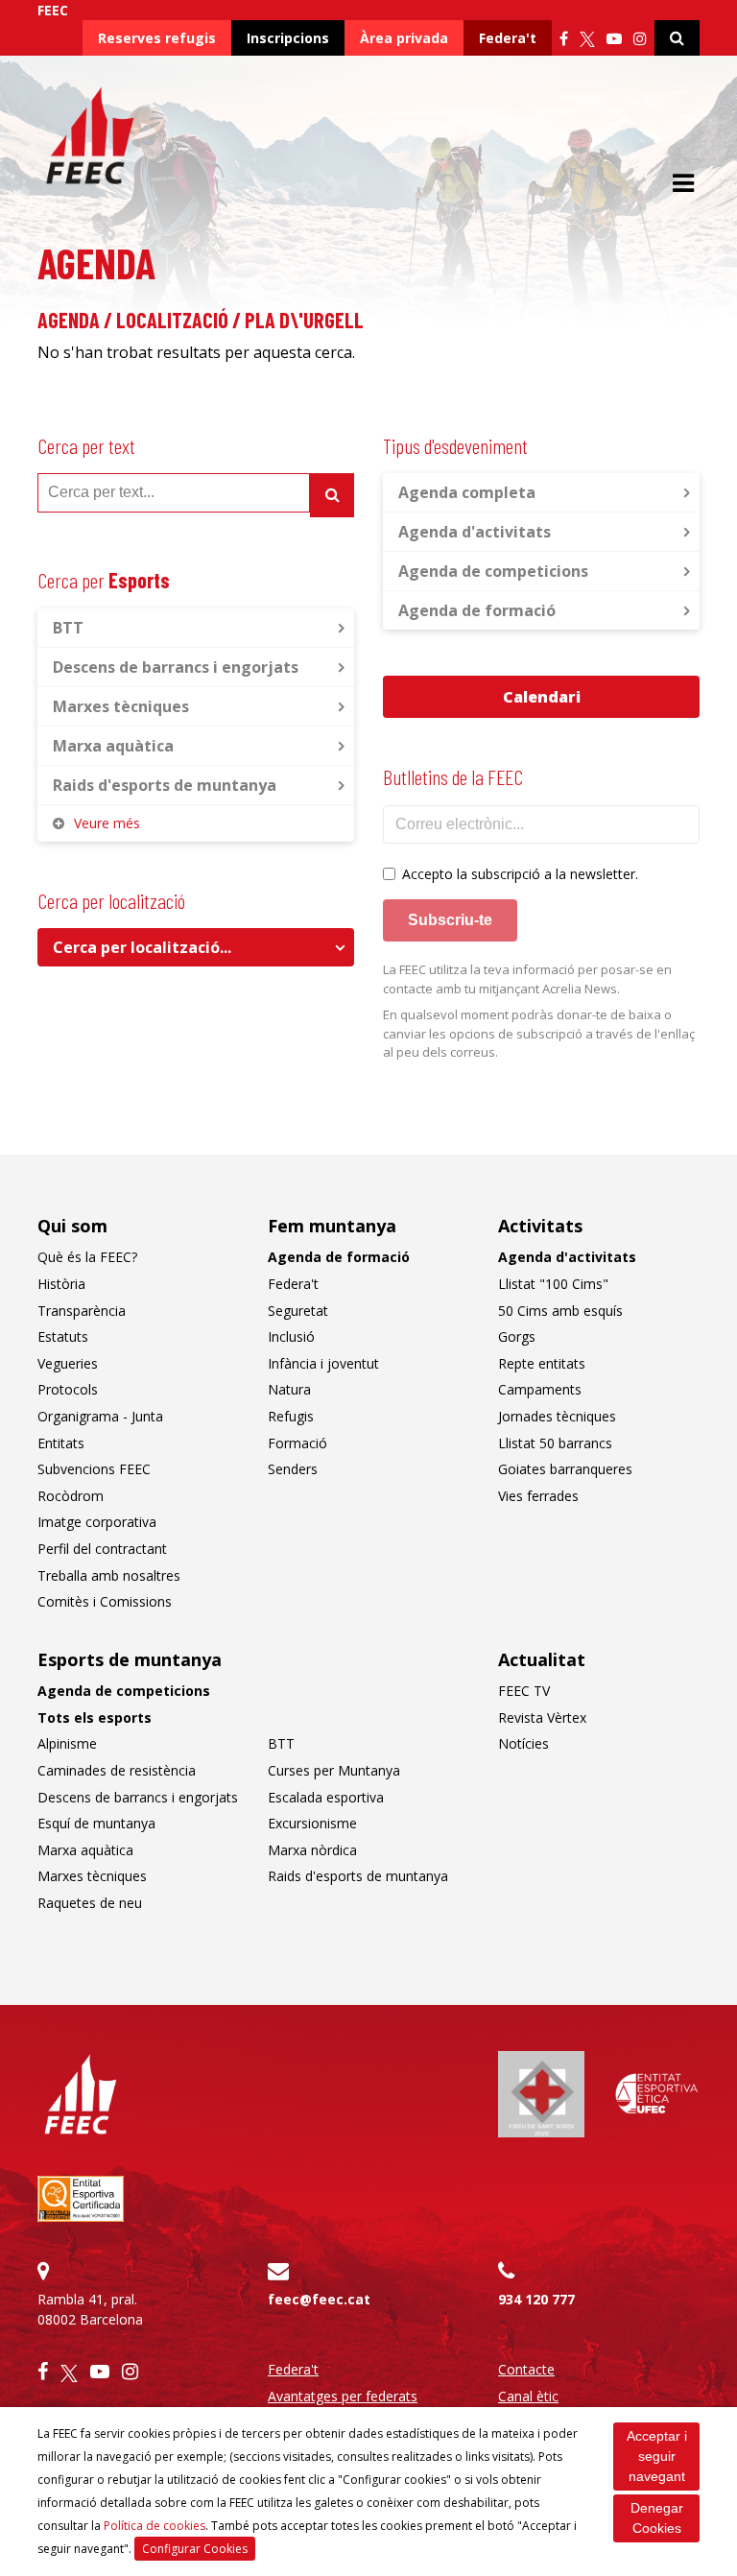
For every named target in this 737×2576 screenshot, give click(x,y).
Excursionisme (312, 1823)
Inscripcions (288, 38)
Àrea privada (404, 38)
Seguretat (298, 1311)
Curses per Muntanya (334, 1770)
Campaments (540, 1389)
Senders (293, 1469)
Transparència (82, 1311)
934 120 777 (536, 2299)
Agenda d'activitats (475, 532)
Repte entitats (542, 1363)
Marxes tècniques (121, 706)
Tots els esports (95, 1717)
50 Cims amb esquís (560, 1311)
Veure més (107, 823)
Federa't (508, 38)
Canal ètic (528, 2396)
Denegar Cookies (657, 2518)
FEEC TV (524, 1691)
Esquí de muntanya (96, 1823)
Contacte (526, 2369)
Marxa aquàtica (113, 746)
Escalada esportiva (326, 1797)
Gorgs (517, 1336)
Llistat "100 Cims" (553, 1284)
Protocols (68, 1389)
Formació (297, 1443)
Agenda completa (467, 492)
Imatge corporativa (97, 1522)
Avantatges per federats (343, 2396)
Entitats (61, 1443)
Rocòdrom (71, 1496)
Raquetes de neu (90, 1903)
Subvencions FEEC (94, 1469)
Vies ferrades (538, 1496)
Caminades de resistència (117, 1770)
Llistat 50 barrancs (555, 1443)
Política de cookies (155, 2526)
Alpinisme (67, 1743)
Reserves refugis (157, 38)
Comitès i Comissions (105, 1601)
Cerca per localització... (142, 947)
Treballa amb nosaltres (109, 1575)
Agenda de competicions (493, 571)
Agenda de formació (477, 610)
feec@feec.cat (319, 2299)
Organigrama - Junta (100, 1416)
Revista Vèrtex (542, 1717)
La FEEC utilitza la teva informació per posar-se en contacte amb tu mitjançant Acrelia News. (527, 979)
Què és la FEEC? (87, 1257)
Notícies (523, 1743)
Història (61, 1284)
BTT (68, 628)
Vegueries (68, 1363)
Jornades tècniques (557, 1416)
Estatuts (63, 1336)
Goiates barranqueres (565, 1469)
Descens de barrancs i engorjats (176, 667)
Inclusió (291, 1336)
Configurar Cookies (195, 2549)
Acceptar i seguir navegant (657, 2456)
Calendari (542, 697)
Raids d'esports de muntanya (165, 785)
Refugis (291, 1416)
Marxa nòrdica (312, 1850)
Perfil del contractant (102, 1549)
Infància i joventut (323, 1363)
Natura (289, 1389)
